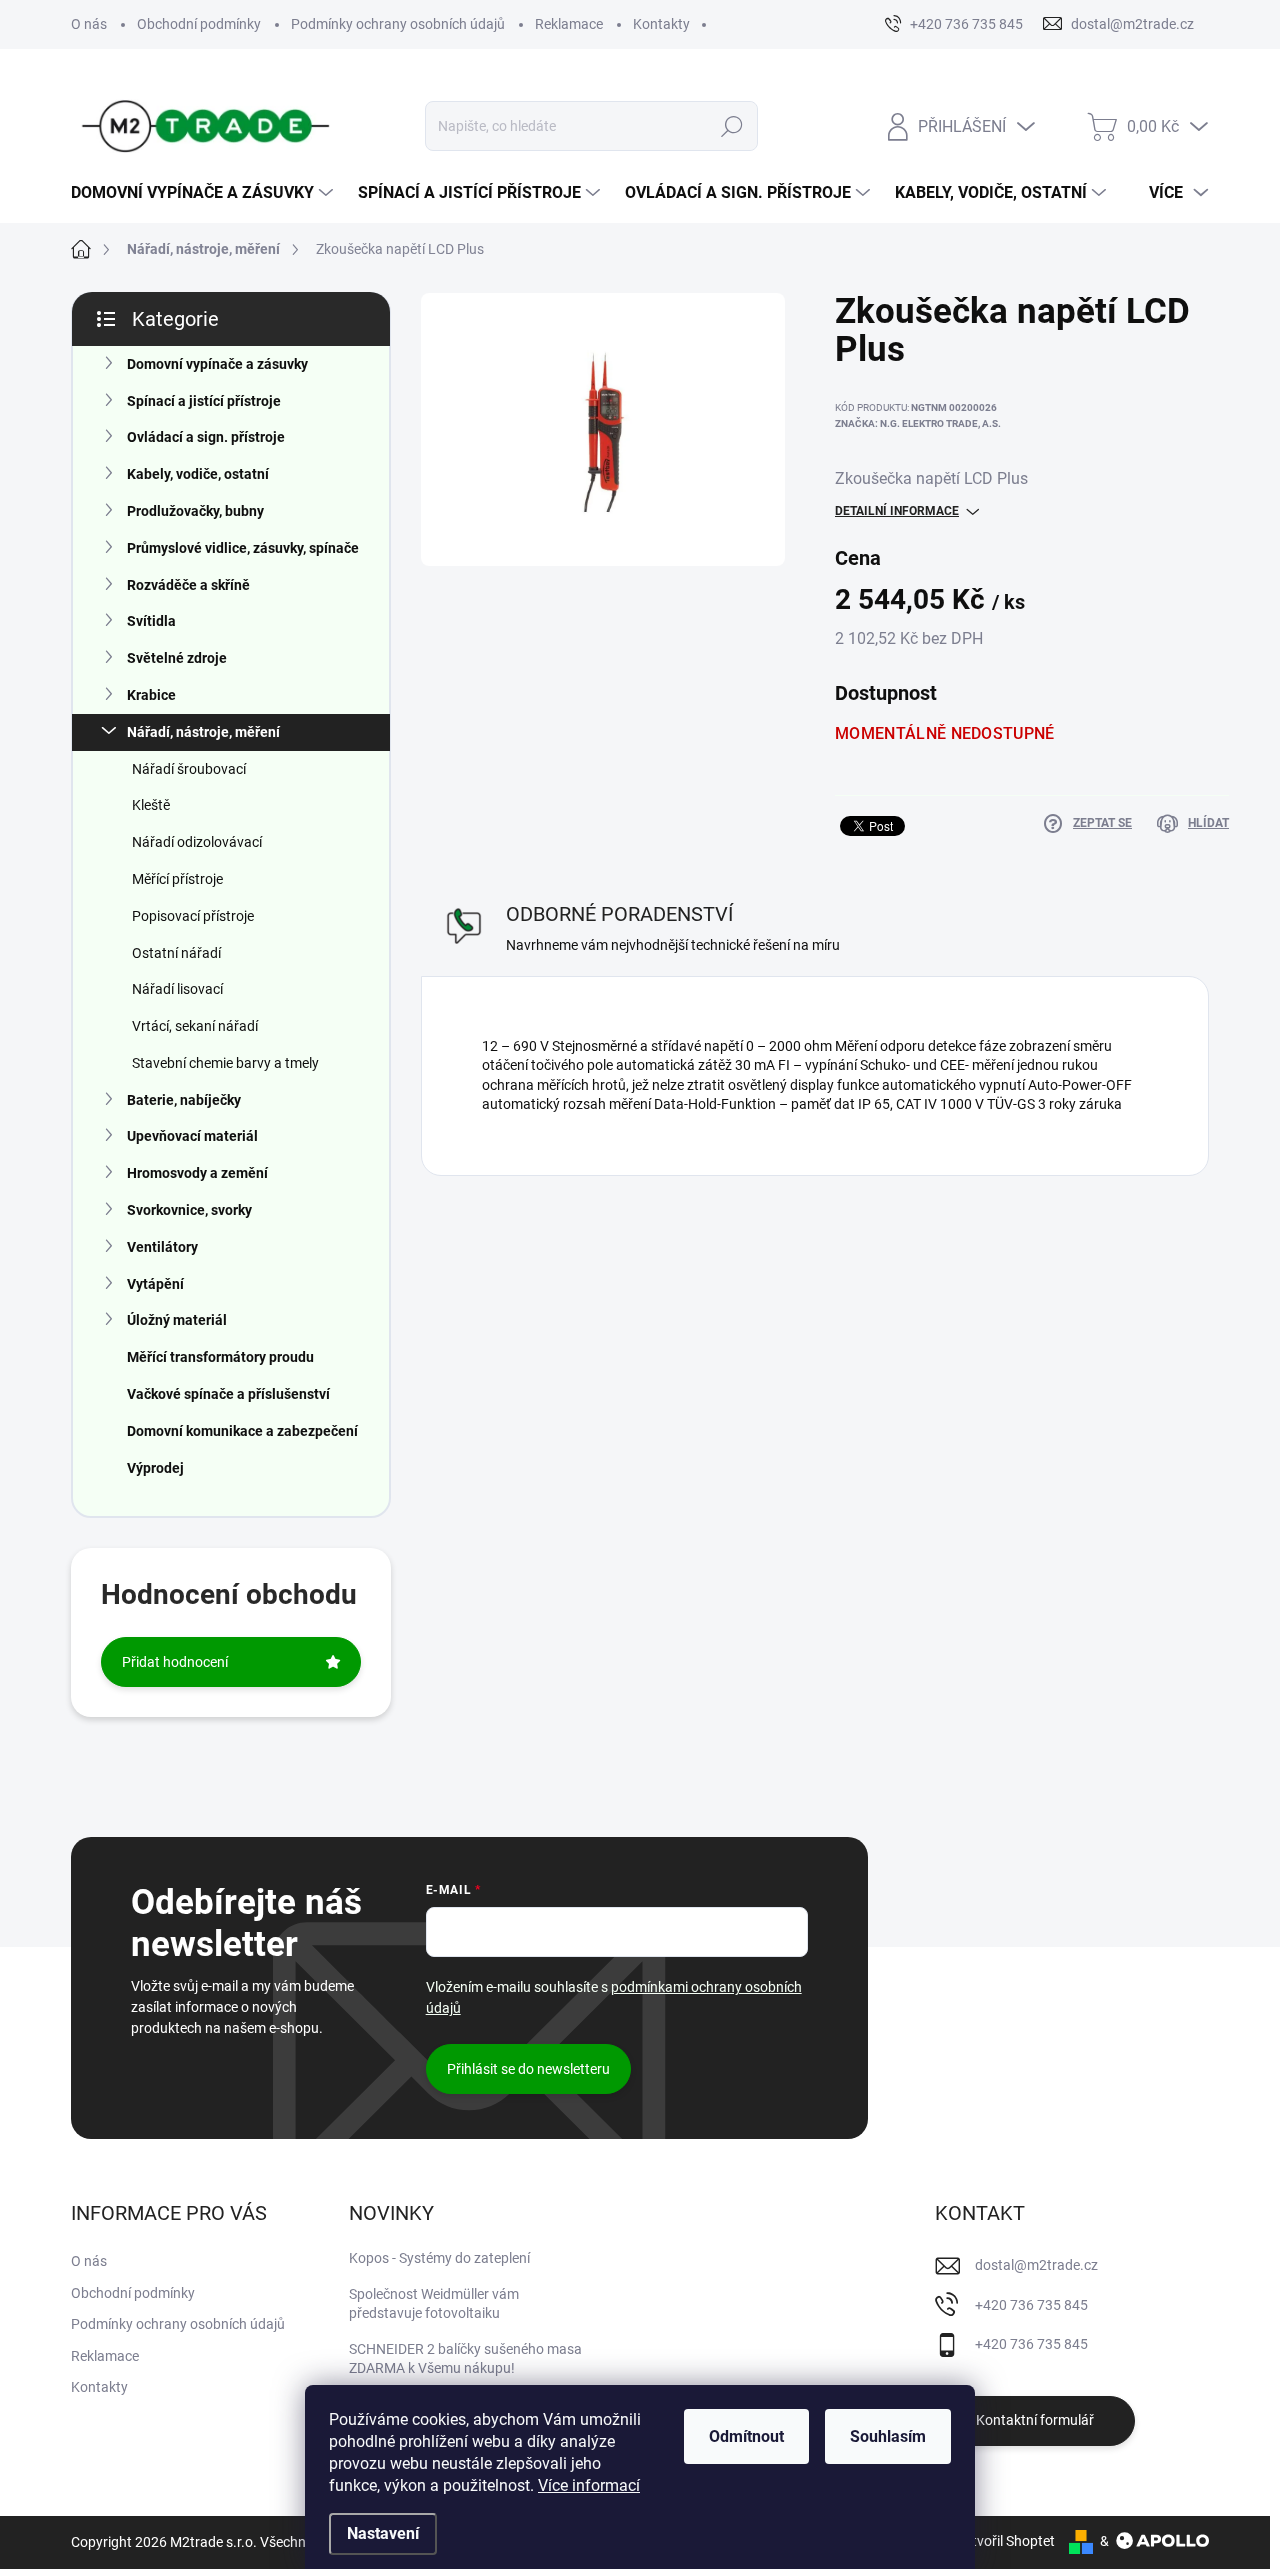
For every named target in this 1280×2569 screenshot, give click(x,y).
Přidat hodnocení (175, 1662)
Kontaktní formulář (1035, 2420)
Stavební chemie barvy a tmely (225, 1063)
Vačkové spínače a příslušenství (228, 1394)
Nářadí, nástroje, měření (203, 732)
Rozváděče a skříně (188, 585)
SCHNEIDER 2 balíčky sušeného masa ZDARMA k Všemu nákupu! (465, 2359)
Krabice (151, 695)
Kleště (151, 805)
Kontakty (661, 24)
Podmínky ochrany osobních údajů (398, 24)
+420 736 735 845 (1031, 2305)
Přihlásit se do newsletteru (528, 2069)
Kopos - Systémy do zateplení (439, 2258)
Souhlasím (888, 2436)
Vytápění (155, 1284)
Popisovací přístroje (193, 916)
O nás (89, 24)
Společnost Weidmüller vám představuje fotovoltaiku (434, 2304)
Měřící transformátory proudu (220, 1357)
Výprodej (155, 1468)
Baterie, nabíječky (184, 1100)
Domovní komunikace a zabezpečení (242, 1431)
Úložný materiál (177, 1320)
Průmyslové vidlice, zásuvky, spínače (243, 548)
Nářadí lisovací (177, 989)
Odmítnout (746, 2436)
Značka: (918, 423)
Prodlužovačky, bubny (195, 511)
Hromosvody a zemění (197, 1173)
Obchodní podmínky (199, 24)
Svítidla (151, 621)
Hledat (732, 126)
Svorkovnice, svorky (189, 1210)
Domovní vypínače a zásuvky (217, 364)
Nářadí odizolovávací (197, 842)
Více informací (589, 2485)
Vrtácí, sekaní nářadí (195, 1026)
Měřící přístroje (177, 879)
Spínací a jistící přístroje (204, 401)
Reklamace (569, 24)
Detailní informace (897, 511)
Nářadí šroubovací (189, 769)
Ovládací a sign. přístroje (206, 437)
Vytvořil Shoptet (1005, 2541)
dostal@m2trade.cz (1036, 2265)
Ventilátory (162, 1247)
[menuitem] (204, 193)
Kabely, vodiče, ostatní (198, 474)
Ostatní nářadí (176, 953)
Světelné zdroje (177, 658)
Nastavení (383, 2533)
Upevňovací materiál (192, 1136)
